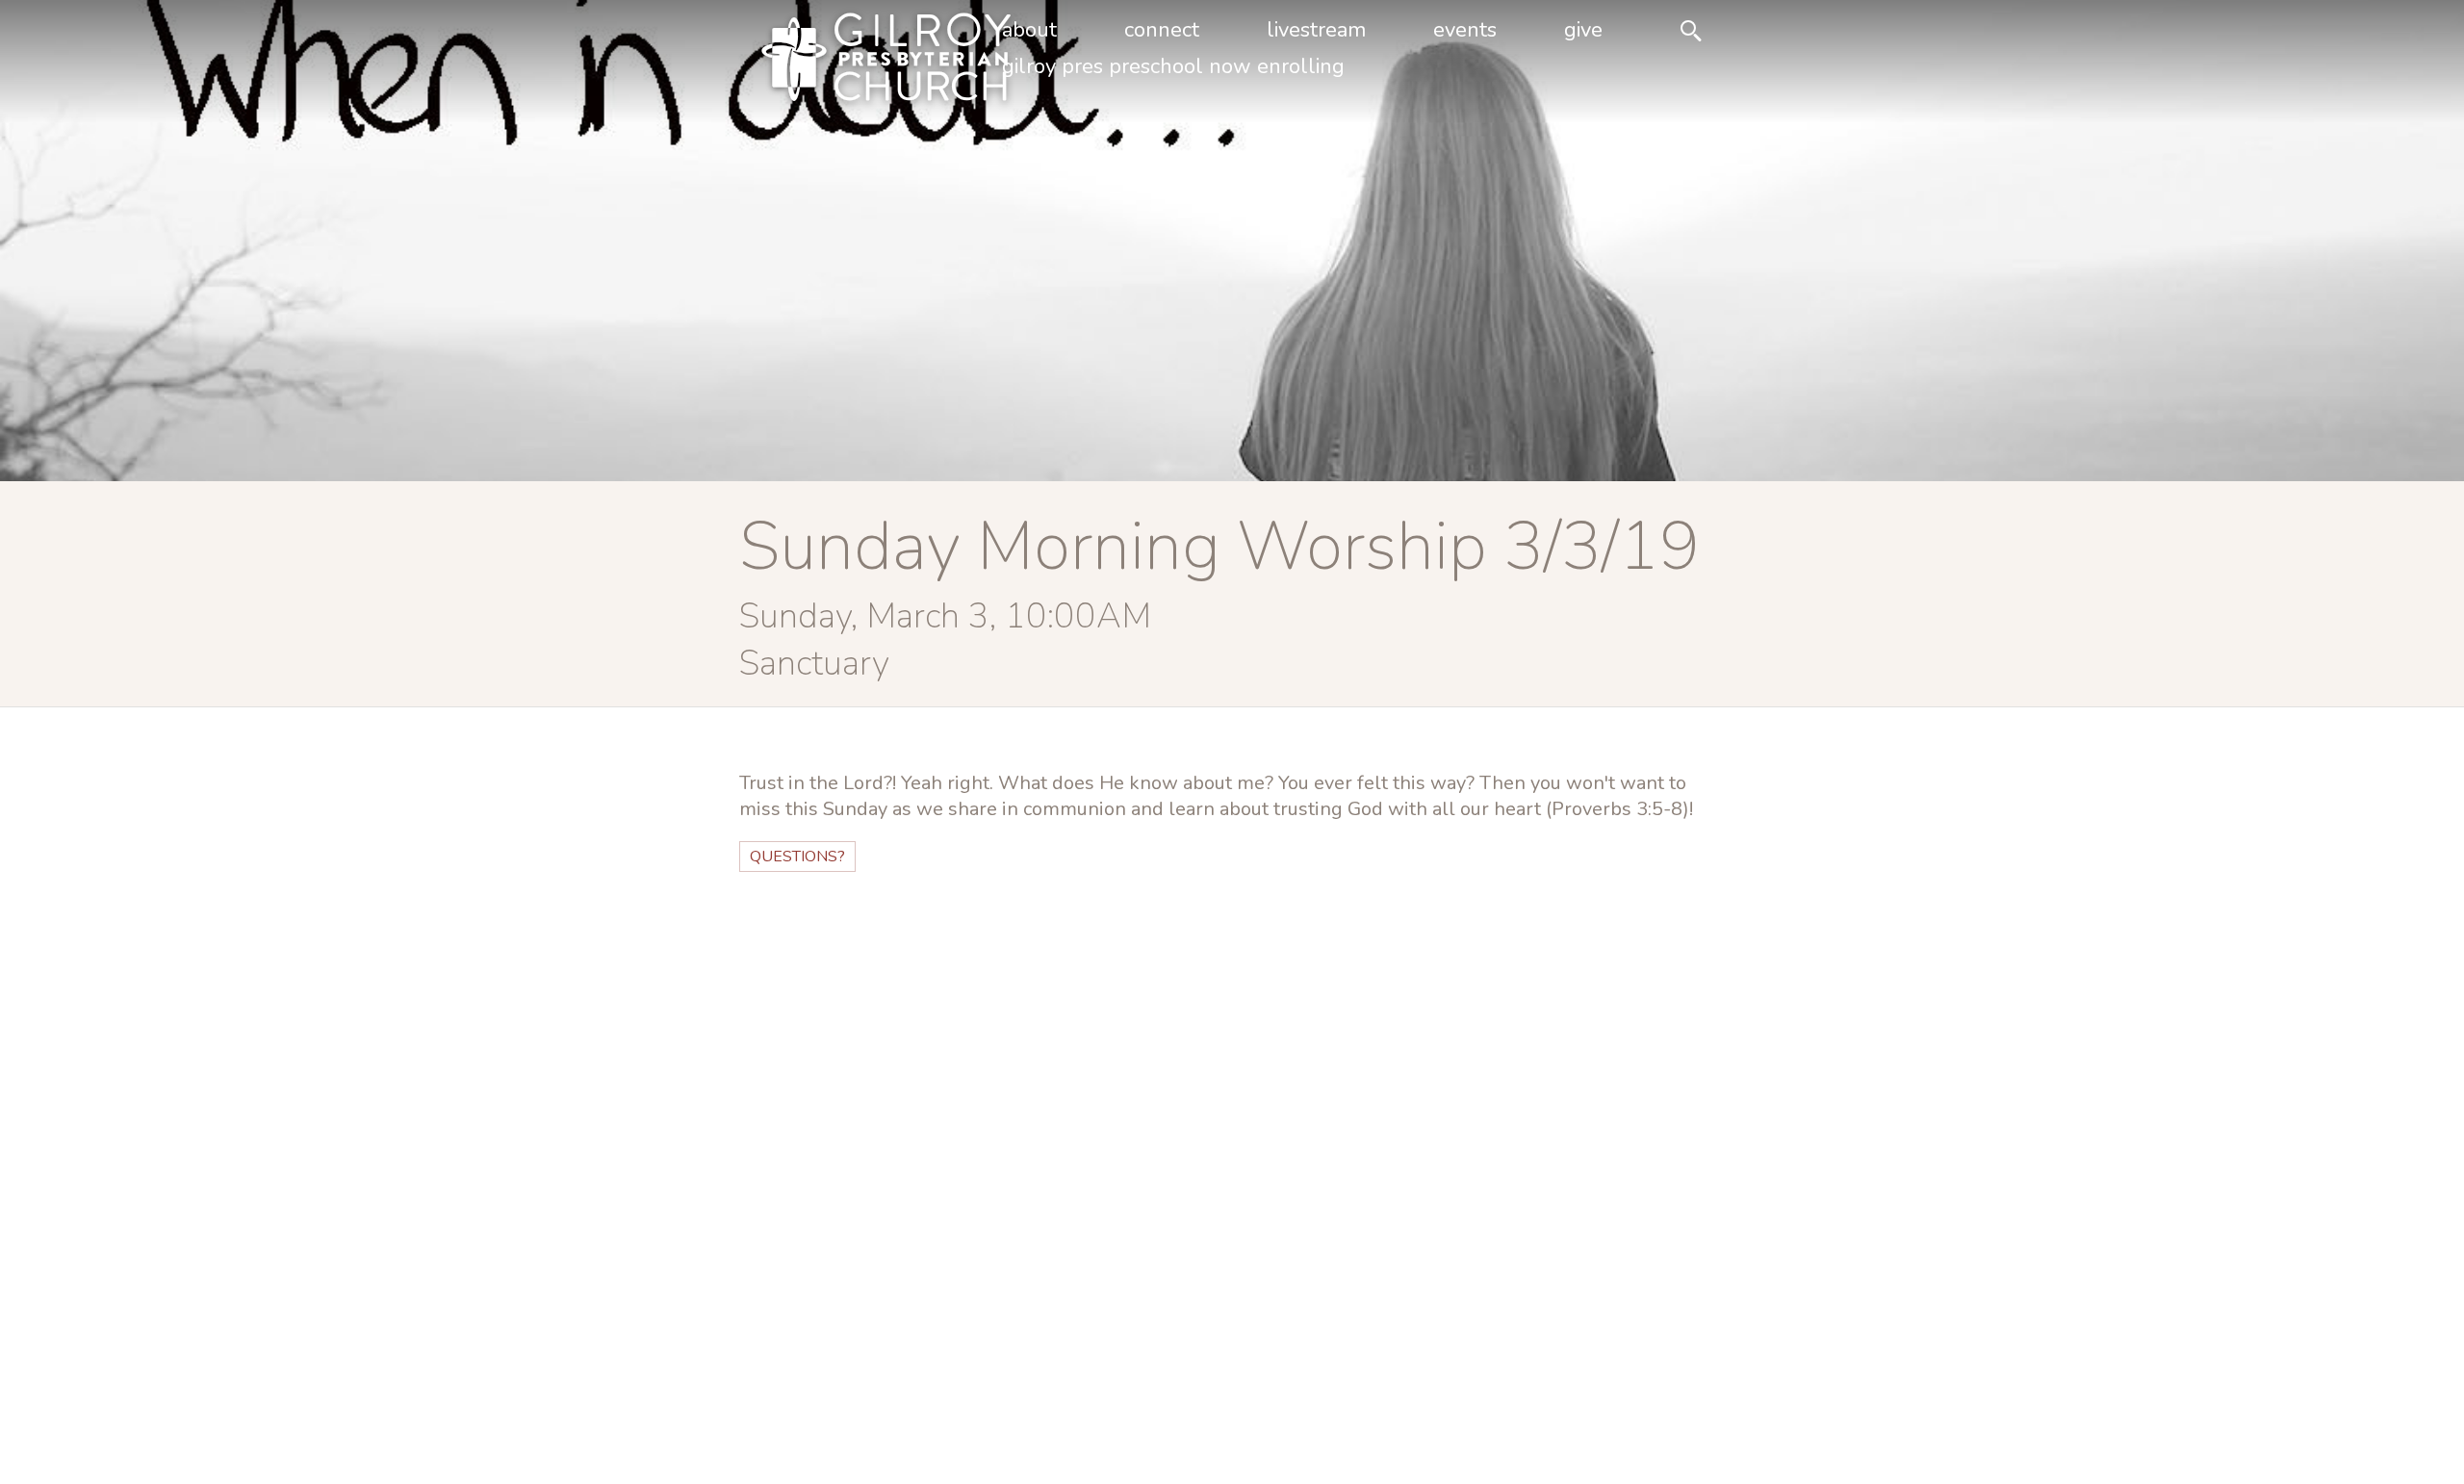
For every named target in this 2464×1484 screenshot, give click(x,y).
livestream (1316, 30)
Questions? (797, 857)
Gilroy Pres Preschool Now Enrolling (1173, 66)
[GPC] (855, 62)
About (1029, 30)
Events (1465, 30)
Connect (1162, 30)
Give (1583, 30)
